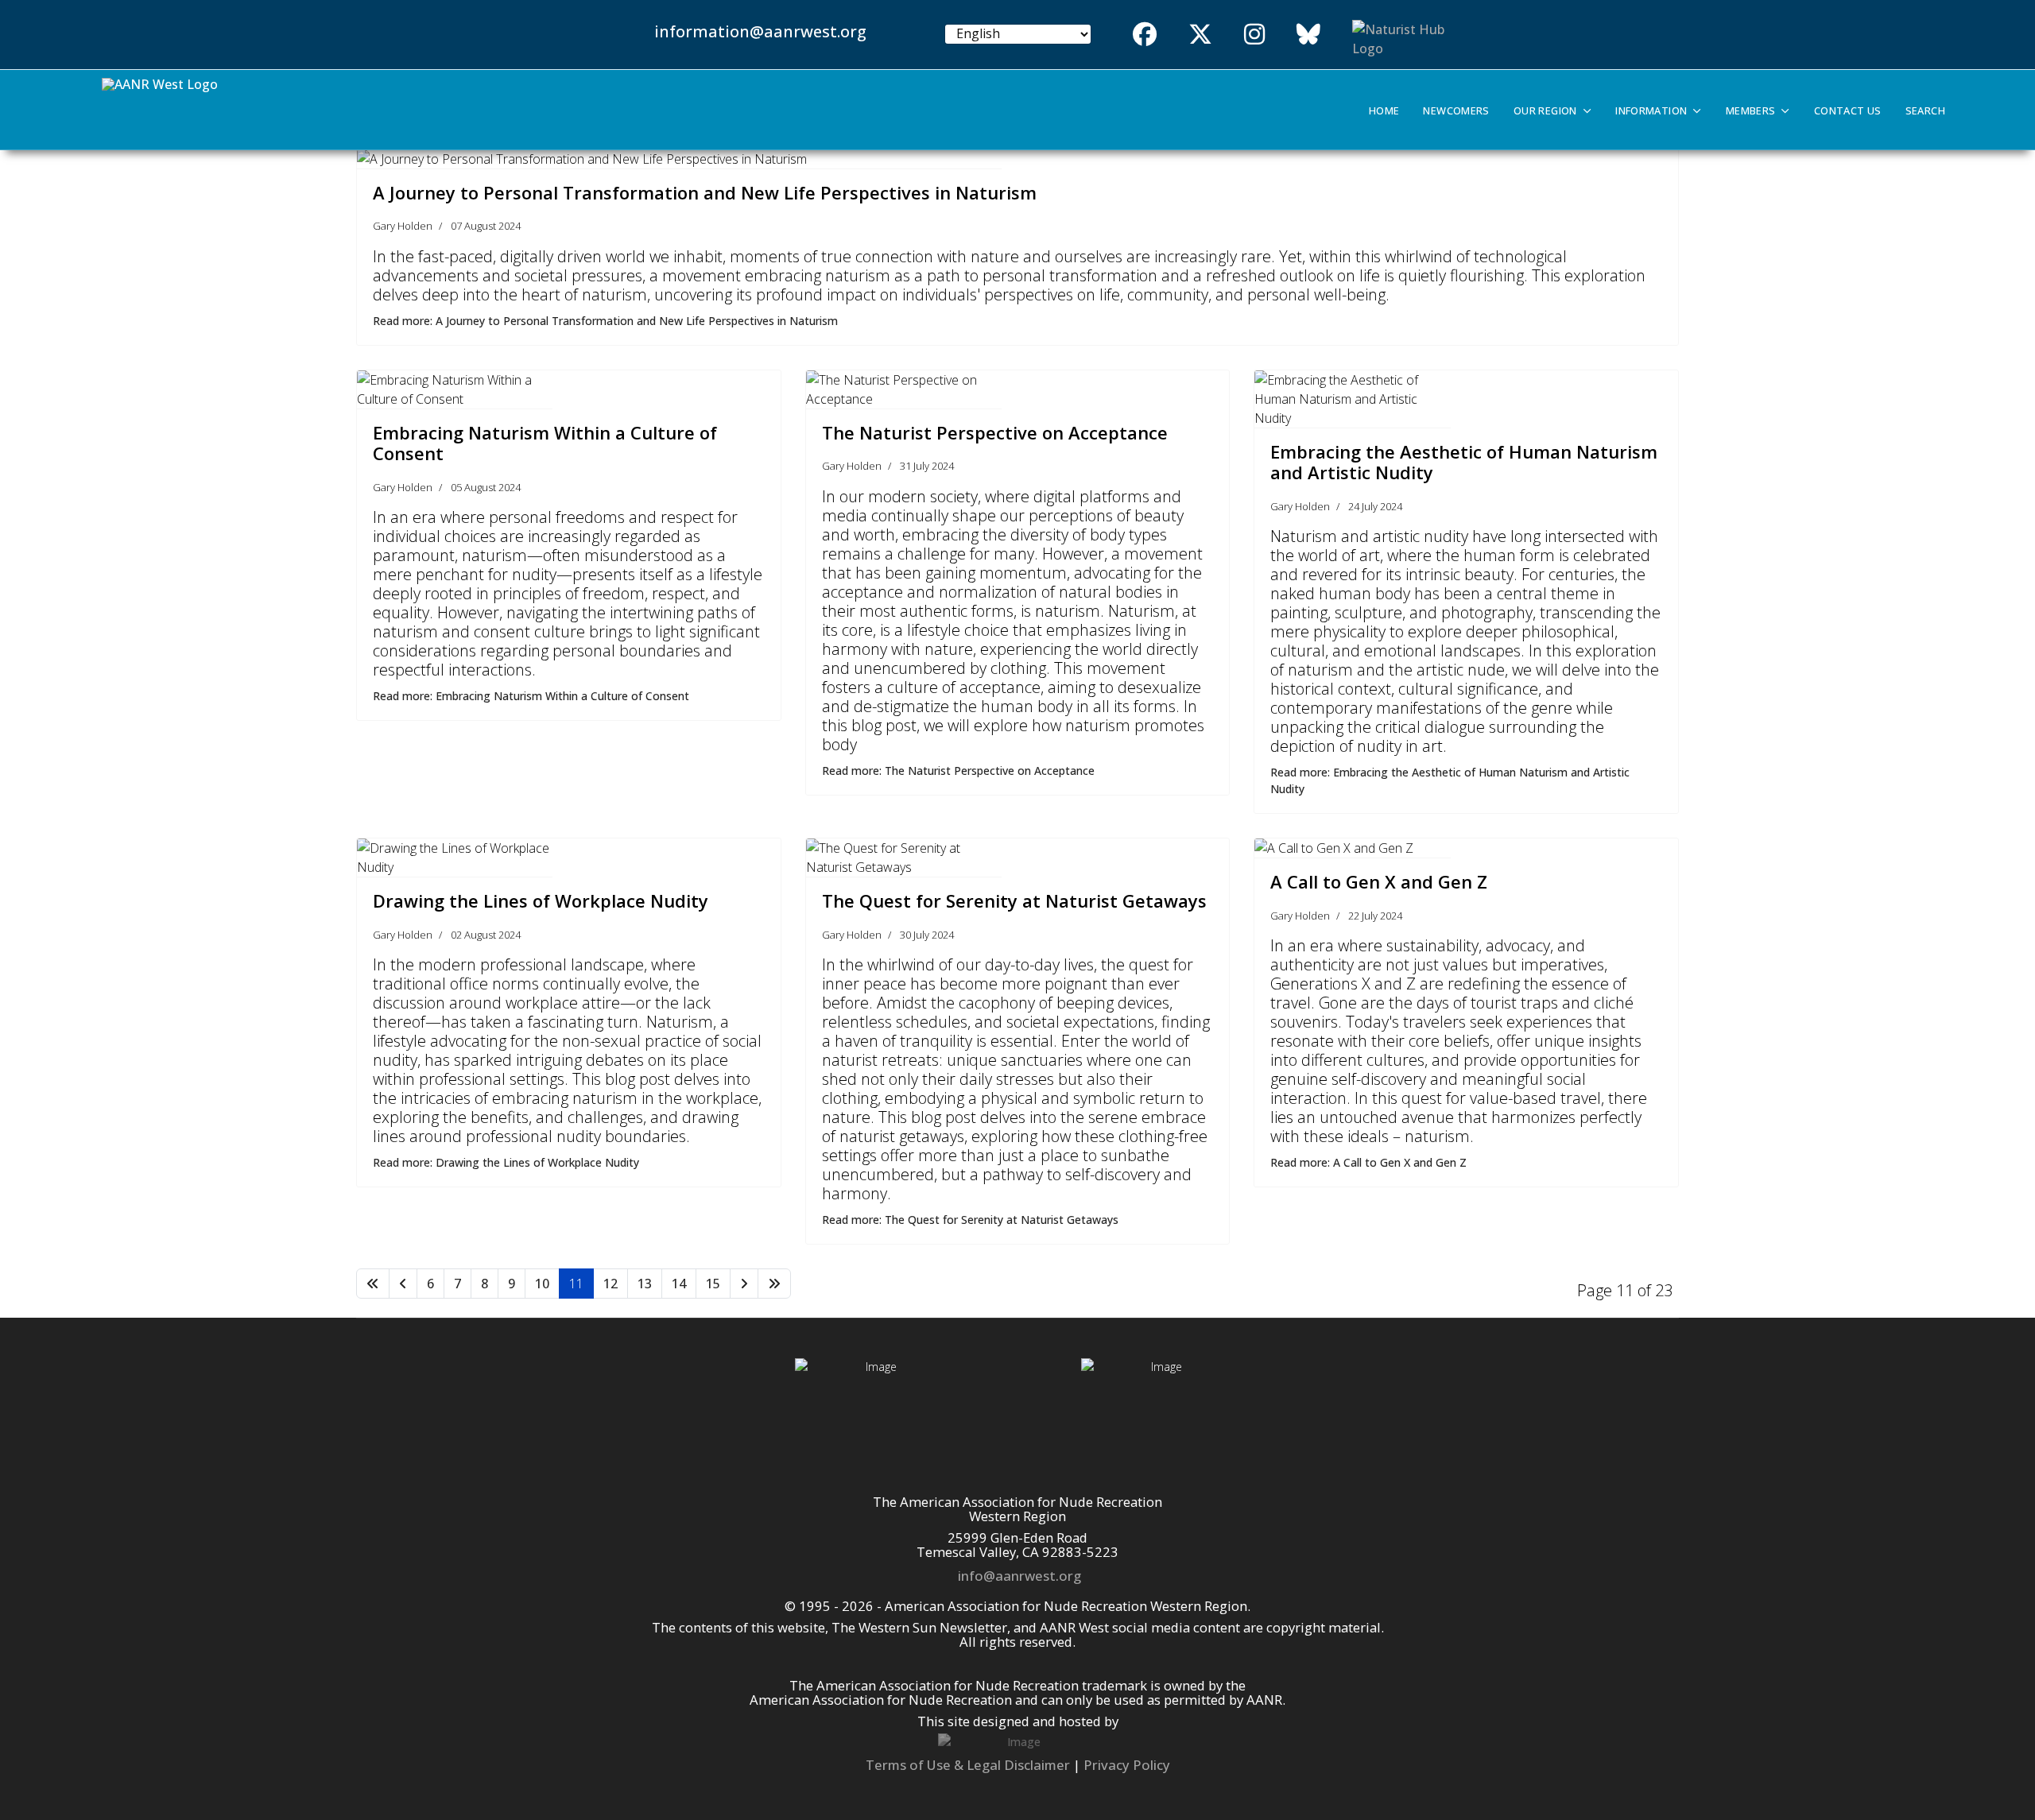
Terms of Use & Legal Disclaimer (968, 1765)
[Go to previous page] (403, 1284)
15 (713, 1284)
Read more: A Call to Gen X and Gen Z (1368, 1162)
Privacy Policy (1127, 1765)
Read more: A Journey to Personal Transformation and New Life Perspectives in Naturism (605, 321)
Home (1384, 111)
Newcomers (1456, 111)
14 (679, 1284)
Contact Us (1848, 111)
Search (1925, 111)
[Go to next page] (744, 1284)
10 (542, 1284)
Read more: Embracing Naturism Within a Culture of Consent (531, 696)
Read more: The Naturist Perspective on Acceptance (958, 771)
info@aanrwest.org (1019, 1576)
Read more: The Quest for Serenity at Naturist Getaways (970, 1220)
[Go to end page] (774, 1284)
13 (645, 1284)
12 (610, 1284)
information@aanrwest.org (760, 31)
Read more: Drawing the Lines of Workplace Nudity (506, 1162)
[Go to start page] (373, 1284)
